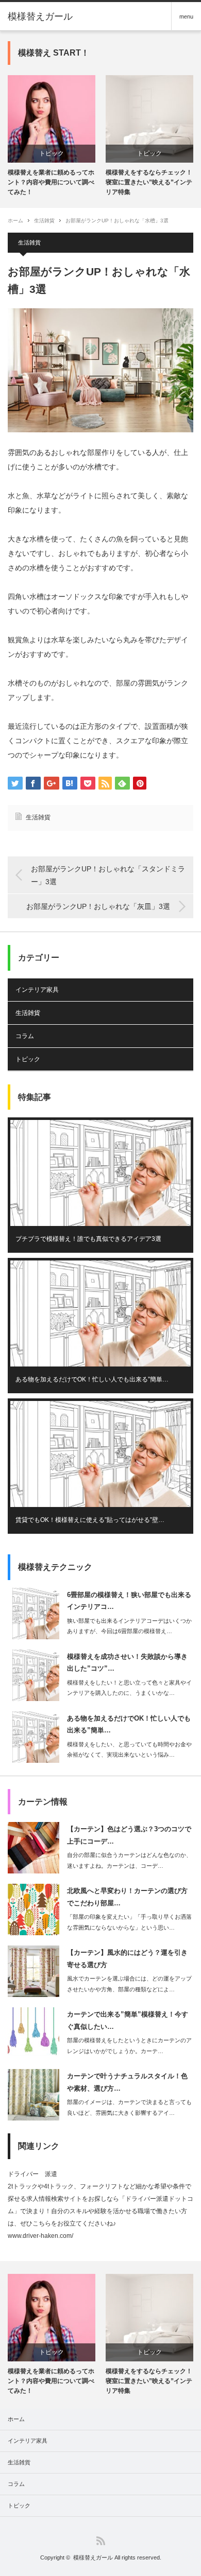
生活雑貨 (44, 221)
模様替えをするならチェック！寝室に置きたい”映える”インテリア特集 (149, 182)
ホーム (16, 2419)
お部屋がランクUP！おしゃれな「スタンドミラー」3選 (108, 875)
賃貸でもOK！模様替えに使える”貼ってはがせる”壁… (90, 1520)
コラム (25, 1036)
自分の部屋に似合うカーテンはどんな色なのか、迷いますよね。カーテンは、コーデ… (129, 1860)
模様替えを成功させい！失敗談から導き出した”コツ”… (127, 1662)
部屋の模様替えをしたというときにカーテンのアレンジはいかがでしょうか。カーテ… (129, 2046)
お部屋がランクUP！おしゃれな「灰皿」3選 (98, 906)
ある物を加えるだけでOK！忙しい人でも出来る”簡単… (92, 1379)
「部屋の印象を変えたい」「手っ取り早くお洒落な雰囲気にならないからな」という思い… (129, 1922)
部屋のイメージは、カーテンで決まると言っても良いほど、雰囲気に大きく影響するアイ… (129, 2107)
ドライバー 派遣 (32, 2174)
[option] (52, 136)
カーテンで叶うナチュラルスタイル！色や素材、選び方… (127, 2082)
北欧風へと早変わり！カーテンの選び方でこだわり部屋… (127, 1897)
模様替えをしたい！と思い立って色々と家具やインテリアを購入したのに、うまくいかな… (129, 1688)
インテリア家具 (37, 990)
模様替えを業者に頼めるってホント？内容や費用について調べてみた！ (51, 182)
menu (186, 16)
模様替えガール (40, 16)
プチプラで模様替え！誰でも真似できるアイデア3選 (88, 1239)
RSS (101, 2541)
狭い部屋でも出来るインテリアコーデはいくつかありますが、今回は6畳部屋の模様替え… (129, 1626)
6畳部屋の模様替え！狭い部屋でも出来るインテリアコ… (129, 1601)
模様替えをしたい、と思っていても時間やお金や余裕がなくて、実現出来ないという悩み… (129, 1750)
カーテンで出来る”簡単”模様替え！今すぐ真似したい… (128, 2020)
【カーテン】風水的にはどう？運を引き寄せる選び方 (127, 1958)
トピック (52, 153)
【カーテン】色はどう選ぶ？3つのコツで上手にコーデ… (129, 1835)
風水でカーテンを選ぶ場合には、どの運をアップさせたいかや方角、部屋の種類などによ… (129, 1984)
